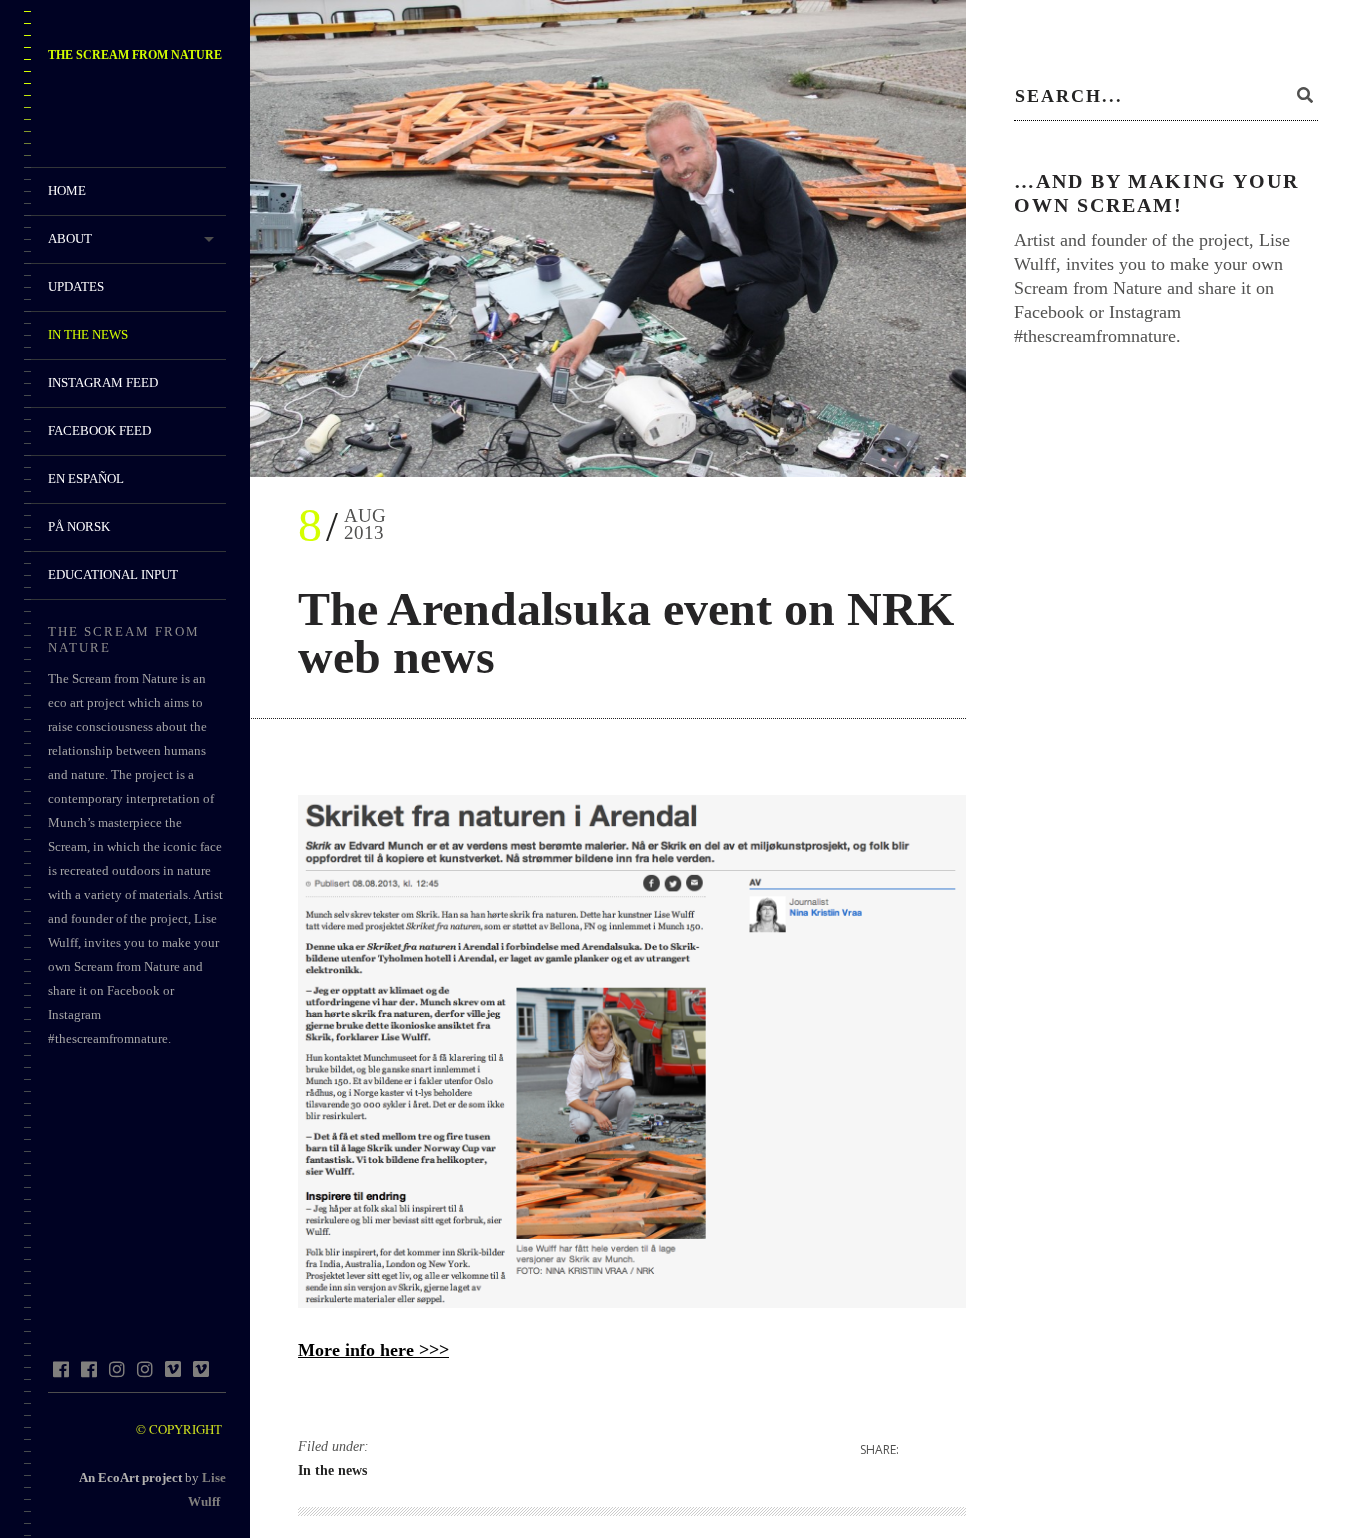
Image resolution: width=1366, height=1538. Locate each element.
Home (67, 190)
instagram (116, 1369)
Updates (76, 286)
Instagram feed (103, 382)
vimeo (172, 1369)
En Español (86, 478)
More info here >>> (373, 1350)
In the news (88, 334)
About (70, 238)
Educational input (113, 574)
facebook (60, 1369)
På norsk (79, 526)
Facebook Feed (99, 430)
